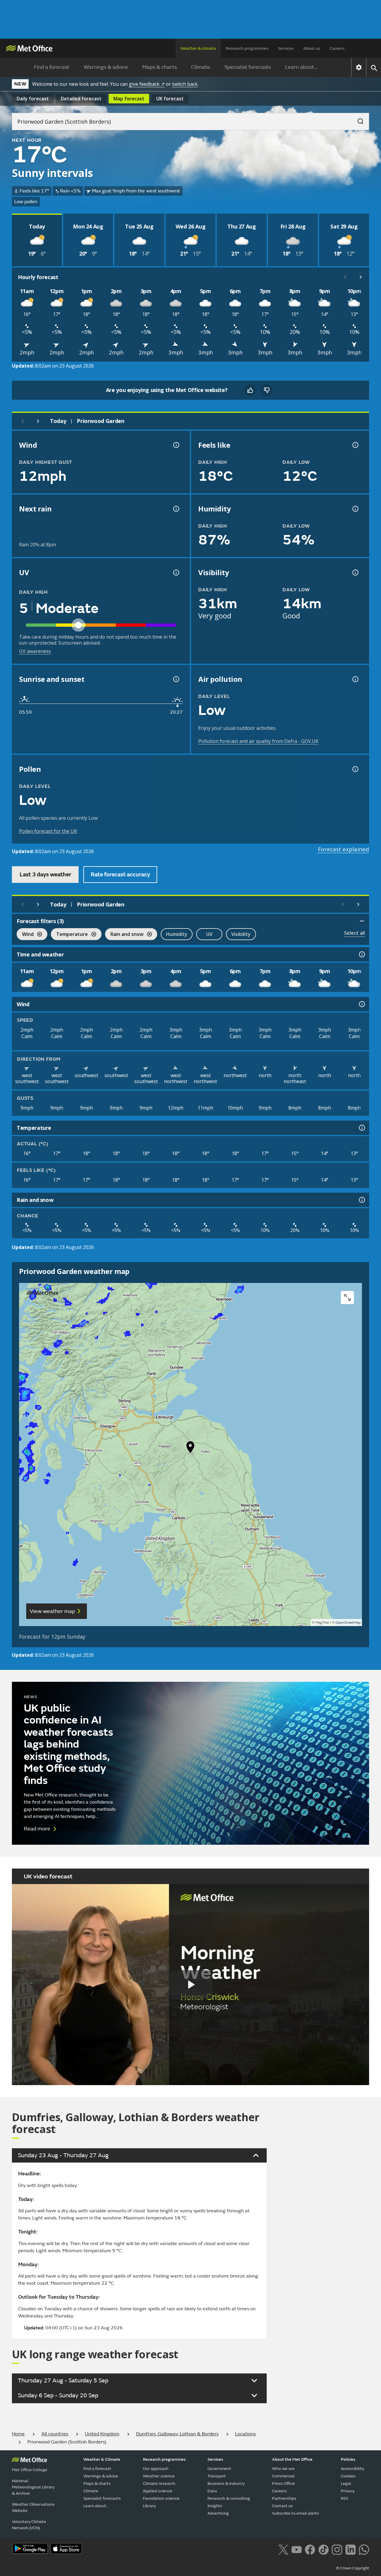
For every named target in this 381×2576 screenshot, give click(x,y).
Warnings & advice (106, 67)
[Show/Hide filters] (362, 921)
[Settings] (359, 67)
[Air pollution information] (355, 679)
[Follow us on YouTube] (297, 2549)
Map (129, 99)
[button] (190, 1449)
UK (170, 99)
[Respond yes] (250, 390)
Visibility (241, 934)
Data (212, 2491)
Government (219, 2469)
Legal (346, 2484)
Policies (348, 2459)
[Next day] (38, 421)
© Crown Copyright (353, 2568)
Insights (215, 2506)
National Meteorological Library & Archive (33, 2487)
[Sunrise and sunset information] (176, 679)
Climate (201, 67)
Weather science (159, 2476)
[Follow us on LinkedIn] (350, 2549)
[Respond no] (267, 390)
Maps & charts (160, 67)
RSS (345, 2498)
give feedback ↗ (147, 84)
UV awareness (35, 651)
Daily (33, 99)
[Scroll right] (361, 277)
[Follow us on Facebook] (310, 2549)
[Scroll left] (345, 277)
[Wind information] (361, 1004)
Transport (217, 2476)
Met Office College (30, 2470)
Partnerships (284, 2498)
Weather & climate (198, 48)
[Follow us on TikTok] (323, 2549)
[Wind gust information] (176, 445)
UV (209, 934)
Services (286, 48)
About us (312, 48)
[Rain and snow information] (361, 1200)
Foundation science (161, 2498)
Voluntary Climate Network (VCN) (29, 2525)
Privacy (348, 2491)
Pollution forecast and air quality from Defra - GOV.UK (258, 741)
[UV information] (176, 573)
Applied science (158, 2491)
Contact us (282, 2506)
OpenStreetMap (348, 1623)
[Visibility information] (355, 573)
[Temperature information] (361, 1128)
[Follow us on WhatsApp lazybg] (364, 2549)
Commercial (283, 2476)
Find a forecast (52, 67)
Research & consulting (229, 2498)
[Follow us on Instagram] (337, 2549)
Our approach (156, 2469)
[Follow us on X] (283, 2549)
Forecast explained (343, 849)
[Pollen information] (355, 769)
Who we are (283, 2469)
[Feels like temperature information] (355, 445)
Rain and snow (124, 935)
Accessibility (353, 2469)
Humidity (177, 934)
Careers (337, 48)
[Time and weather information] (361, 954)
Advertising (218, 2513)
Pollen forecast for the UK (48, 831)
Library (149, 2506)
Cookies (348, 2476)
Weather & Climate (102, 2459)
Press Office (284, 2484)
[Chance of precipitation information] (176, 509)
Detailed (81, 99)
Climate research (159, 2484)
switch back (185, 84)
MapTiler (322, 1623)
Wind (25, 935)
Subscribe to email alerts (296, 2513)
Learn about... (301, 67)
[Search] (357, 119)
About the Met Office (292, 2459)
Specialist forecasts (248, 67)
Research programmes (247, 48)
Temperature (69, 935)
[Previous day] (23, 421)
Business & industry (226, 2484)
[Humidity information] (355, 509)
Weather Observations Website (33, 2507)
